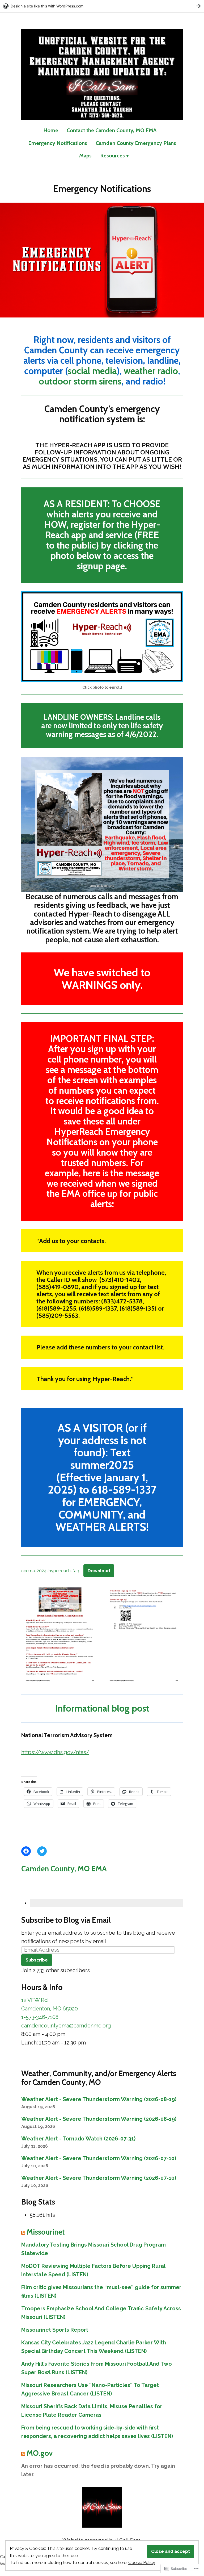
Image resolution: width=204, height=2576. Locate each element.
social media (92, 371)
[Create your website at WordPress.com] (102, 6)
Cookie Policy (142, 2562)
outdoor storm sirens (80, 381)
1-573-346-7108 (40, 2017)
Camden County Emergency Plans (136, 143)
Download (99, 1571)
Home (51, 130)
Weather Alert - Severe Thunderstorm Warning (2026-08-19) (99, 2099)
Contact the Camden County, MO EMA (112, 130)
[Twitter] (42, 1851)
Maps (85, 156)
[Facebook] (26, 1851)
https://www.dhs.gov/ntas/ (55, 1752)
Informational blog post (102, 1708)
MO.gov (40, 2453)
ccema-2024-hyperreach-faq (50, 1571)
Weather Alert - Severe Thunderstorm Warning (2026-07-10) (99, 2158)
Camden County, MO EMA (64, 1869)
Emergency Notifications (58, 143)
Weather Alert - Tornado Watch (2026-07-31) (78, 2139)
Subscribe (37, 1960)
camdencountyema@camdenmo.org (66, 2026)
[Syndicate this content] (23, 2232)
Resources (112, 156)
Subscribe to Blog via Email (66, 1920)
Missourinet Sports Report (55, 2330)
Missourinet (46, 2232)
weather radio (151, 371)
